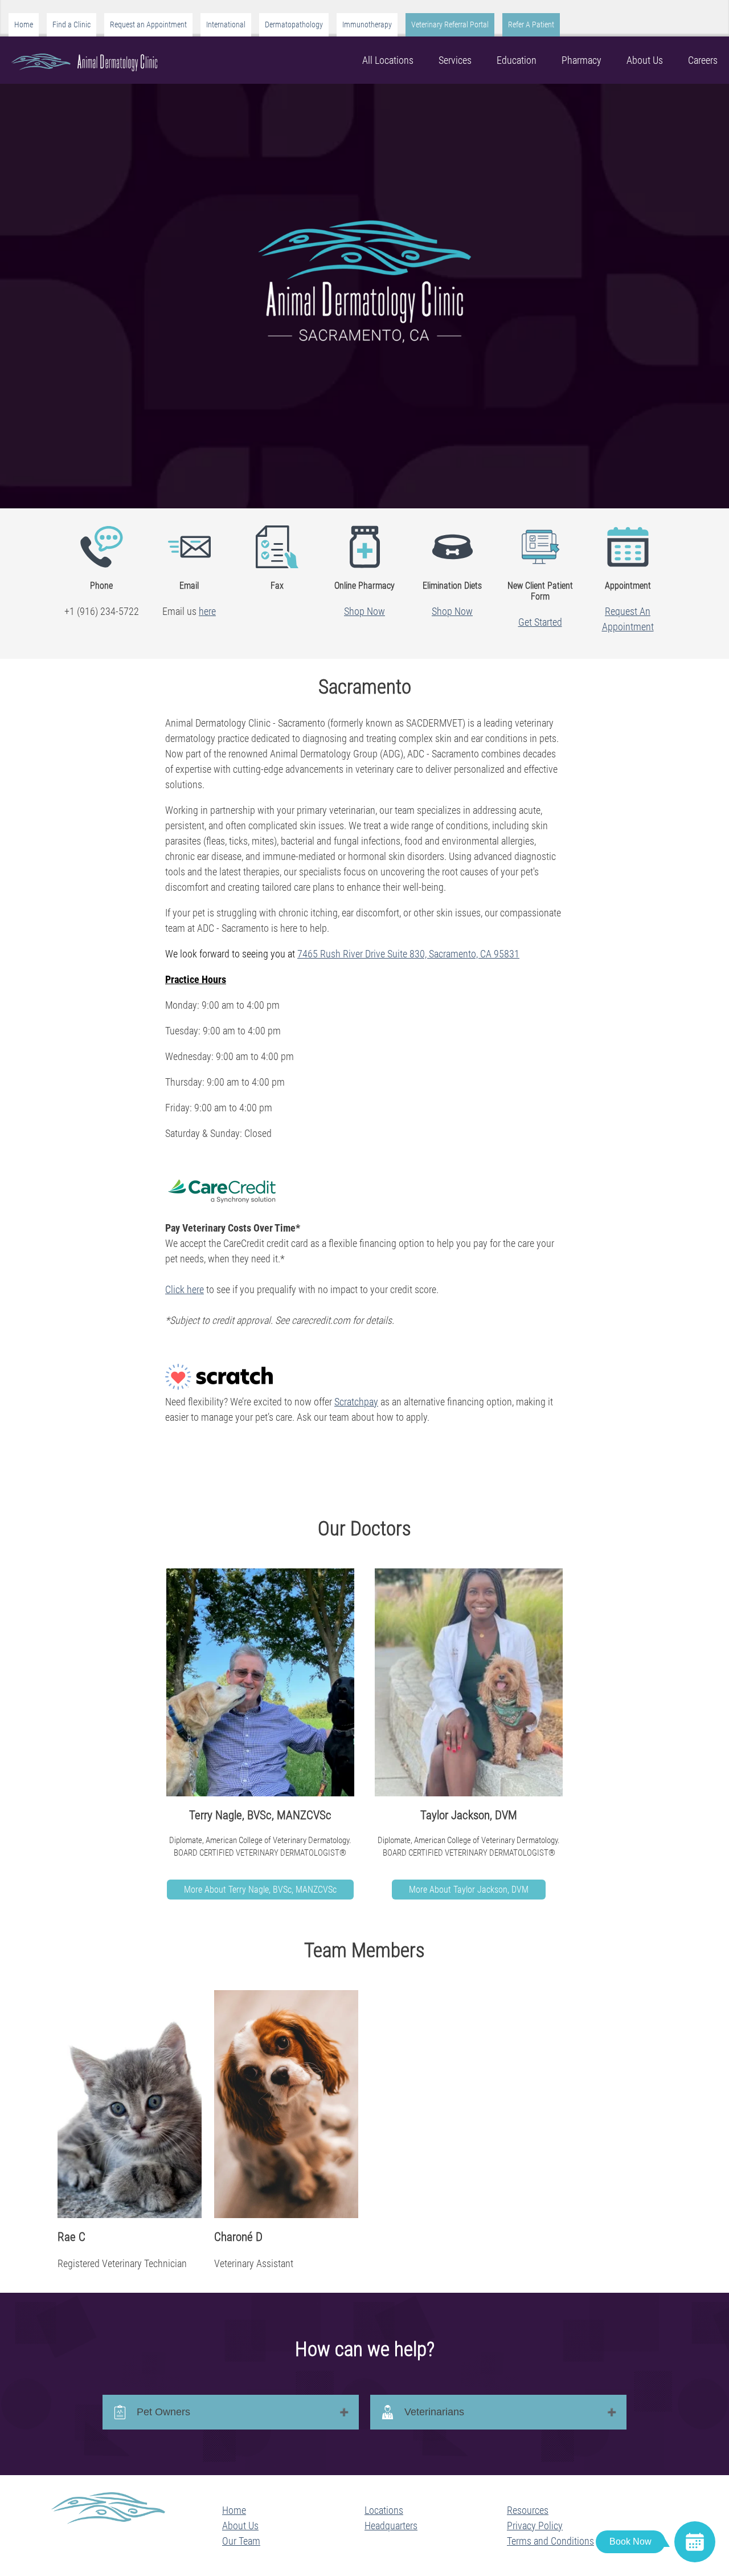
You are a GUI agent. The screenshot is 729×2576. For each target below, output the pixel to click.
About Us (645, 60)
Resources (528, 2510)
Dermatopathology (294, 25)
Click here (185, 1289)
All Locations (388, 60)
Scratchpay (356, 1402)
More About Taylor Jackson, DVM (469, 1890)
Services (455, 60)
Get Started (540, 622)
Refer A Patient (531, 25)
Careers (703, 60)
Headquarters (391, 2526)
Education (517, 60)
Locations (384, 2510)
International (226, 25)
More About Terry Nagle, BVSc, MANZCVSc (260, 1890)
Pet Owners (163, 2412)
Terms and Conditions (550, 2541)
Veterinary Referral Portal (450, 25)
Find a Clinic (71, 25)
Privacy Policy (535, 2526)
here (207, 611)
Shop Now (364, 611)
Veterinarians (434, 2412)
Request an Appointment (148, 25)
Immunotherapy (367, 25)
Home (24, 25)
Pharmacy (581, 60)
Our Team (241, 2541)
